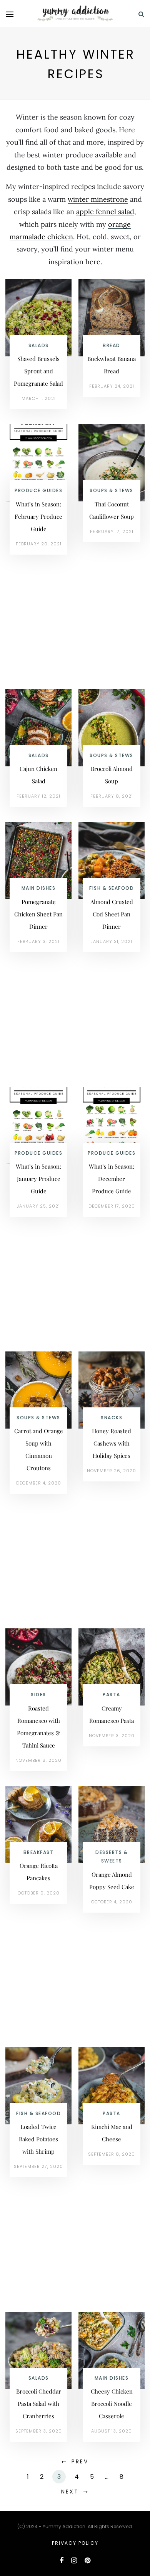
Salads (39, 345)
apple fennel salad (105, 212)
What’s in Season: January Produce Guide (38, 1179)
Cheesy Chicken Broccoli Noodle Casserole (112, 2404)
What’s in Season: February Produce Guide (38, 516)
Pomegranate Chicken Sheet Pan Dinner (38, 914)
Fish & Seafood (112, 888)
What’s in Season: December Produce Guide (112, 1179)
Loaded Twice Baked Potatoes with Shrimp (38, 2139)
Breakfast (39, 1852)
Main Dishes (39, 888)
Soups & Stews (112, 490)
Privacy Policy (75, 2543)
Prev (80, 2461)
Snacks (112, 1418)
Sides (38, 1695)
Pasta (112, 1695)
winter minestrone (98, 199)
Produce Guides (38, 490)
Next (70, 2492)
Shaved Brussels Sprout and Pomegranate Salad (38, 371)
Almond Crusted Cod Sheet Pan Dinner (112, 914)
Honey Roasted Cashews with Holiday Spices (112, 1443)
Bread (112, 345)
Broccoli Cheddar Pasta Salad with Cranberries (39, 2404)
